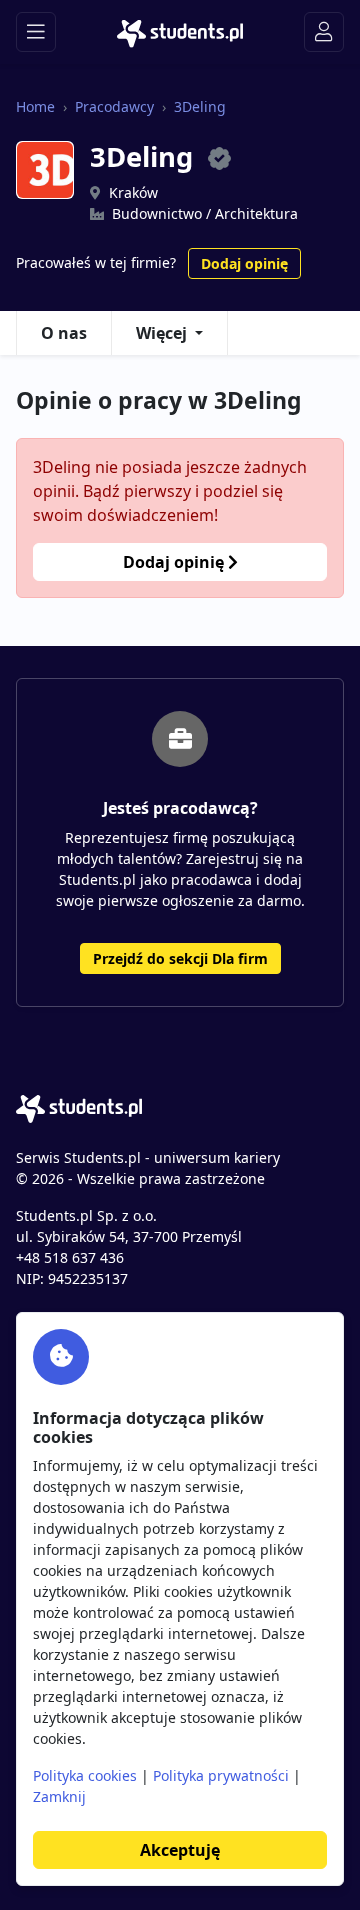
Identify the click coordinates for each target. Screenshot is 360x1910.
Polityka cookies (85, 1775)
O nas (64, 333)
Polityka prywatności (221, 1775)
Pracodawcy (114, 106)
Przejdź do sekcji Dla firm (180, 958)
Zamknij (59, 1796)
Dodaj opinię (244, 263)
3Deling (200, 106)
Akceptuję (180, 1850)
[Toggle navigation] (36, 32)
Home (35, 106)
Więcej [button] (161, 333)
